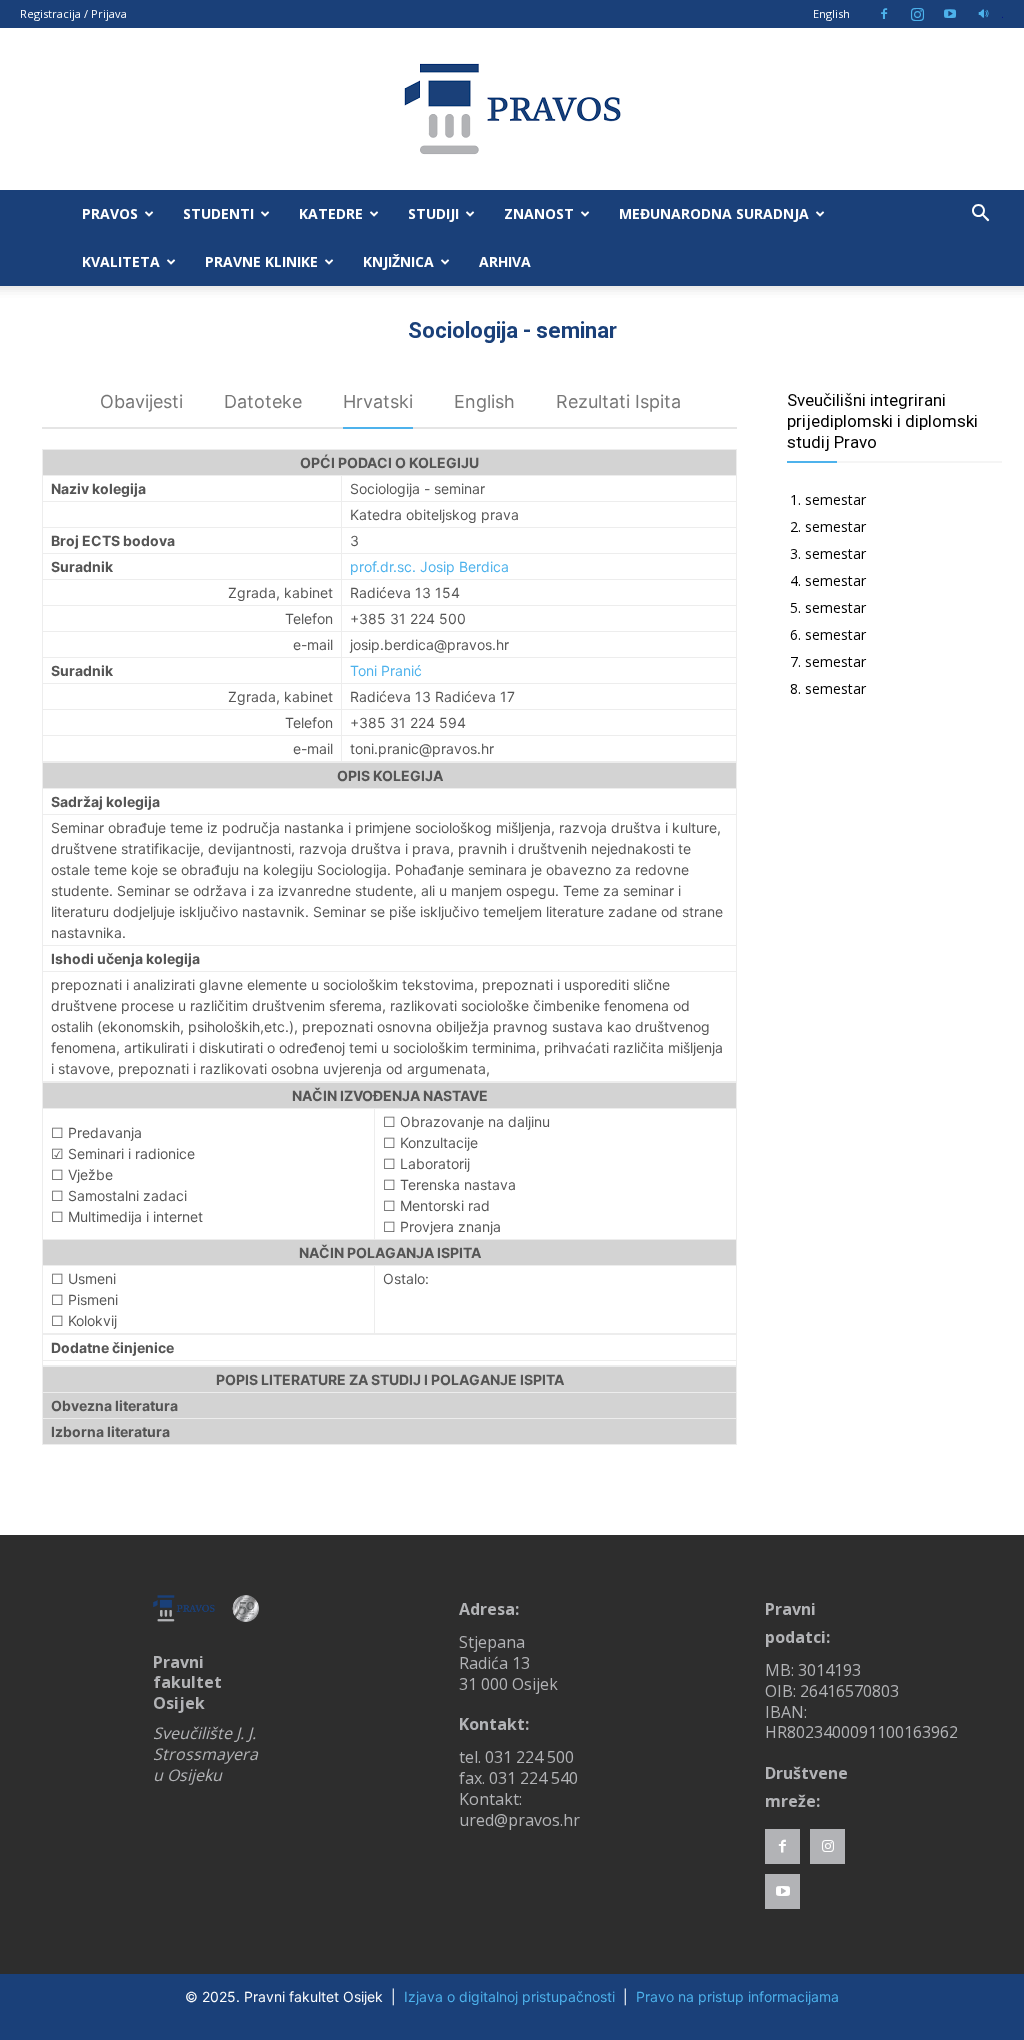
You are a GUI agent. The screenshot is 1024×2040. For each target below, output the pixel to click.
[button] (980, 215)
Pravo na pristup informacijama (737, 1996)
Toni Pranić (386, 670)
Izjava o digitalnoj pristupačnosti (509, 1996)
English (831, 13)
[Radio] (983, 14)
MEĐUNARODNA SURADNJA (714, 213)
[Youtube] (950, 14)
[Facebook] (884, 14)
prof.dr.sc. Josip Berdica (429, 566)
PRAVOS (110, 213)
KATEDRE (331, 213)
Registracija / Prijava (73, 13)
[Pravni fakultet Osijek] (512, 109)
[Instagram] (917, 14)
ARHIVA (505, 261)
